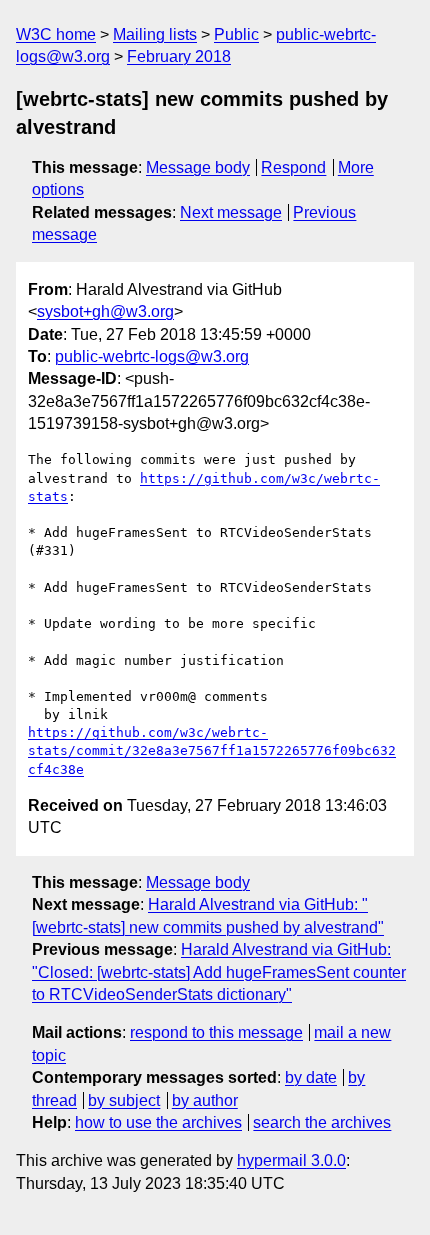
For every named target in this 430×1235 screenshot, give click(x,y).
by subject (124, 1100)
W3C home (56, 34)
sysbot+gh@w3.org (105, 311)
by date (311, 1077)
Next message (231, 212)
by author (205, 1100)
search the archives (322, 1122)
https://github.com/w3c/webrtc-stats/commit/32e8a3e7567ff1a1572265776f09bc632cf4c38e (212, 750)
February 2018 (179, 56)
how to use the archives (158, 1122)
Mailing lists (155, 34)
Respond (293, 167)
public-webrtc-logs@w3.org (152, 356)
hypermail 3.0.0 (291, 1160)
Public (236, 34)
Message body (198, 167)
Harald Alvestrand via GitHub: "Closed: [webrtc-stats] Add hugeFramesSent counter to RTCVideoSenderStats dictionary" (219, 972)
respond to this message (216, 1032)
